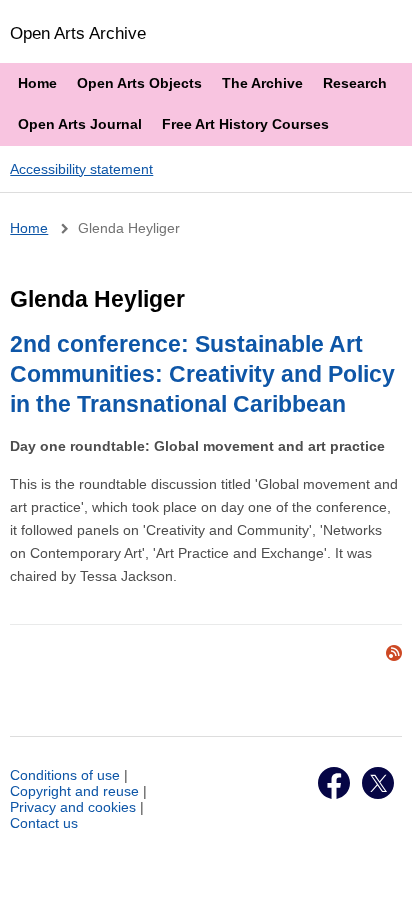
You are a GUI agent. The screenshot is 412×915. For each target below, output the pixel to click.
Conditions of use (65, 775)
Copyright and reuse (74, 791)
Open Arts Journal (80, 124)
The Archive (262, 83)
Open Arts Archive (78, 33)
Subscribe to (394, 653)
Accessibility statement (81, 169)
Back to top (378, 878)
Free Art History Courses (245, 124)
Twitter (378, 783)
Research (355, 83)
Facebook (334, 783)
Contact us (44, 823)
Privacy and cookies (73, 807)
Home (37, 83)
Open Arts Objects (139, 83)
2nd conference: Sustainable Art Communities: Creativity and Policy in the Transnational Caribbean (202, 374)
